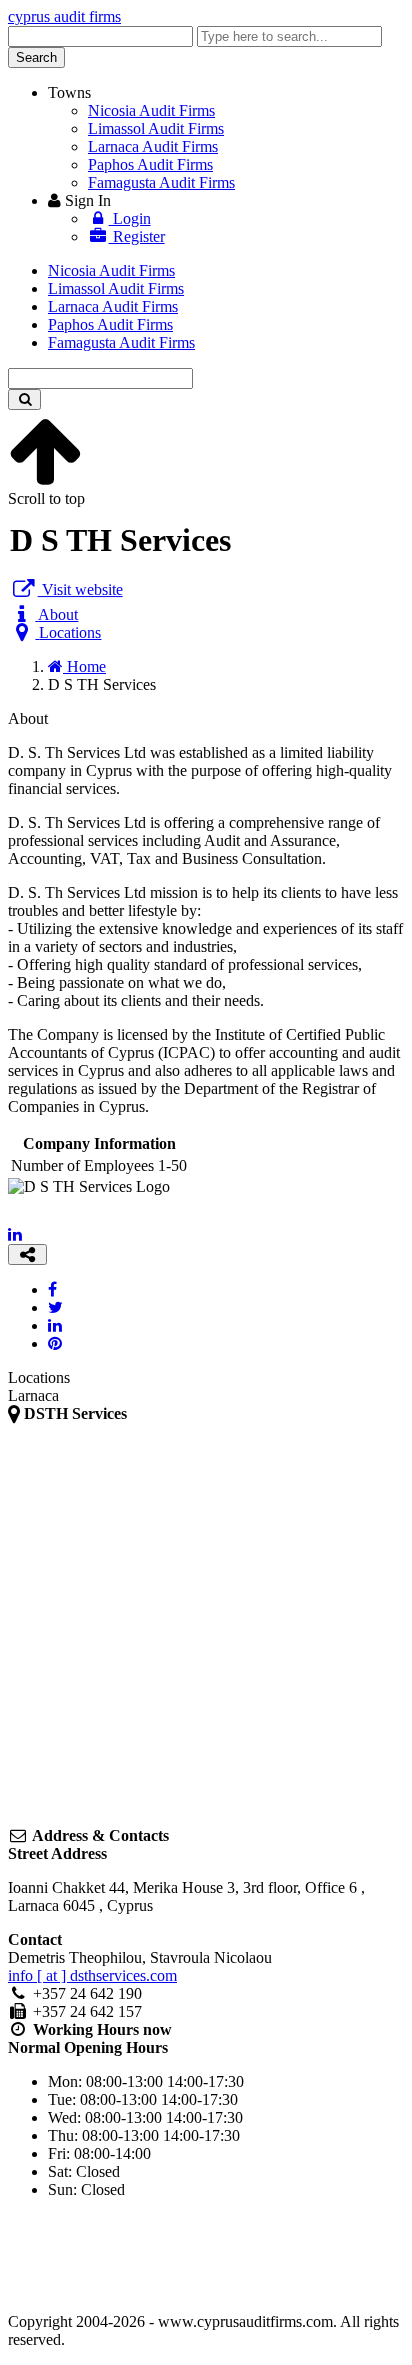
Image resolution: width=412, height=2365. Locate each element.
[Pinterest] (55, 1343)
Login (130, 218)
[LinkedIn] (55, 1325)
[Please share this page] (27, 1254)
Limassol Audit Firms (156, 128)
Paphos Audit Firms (150, 164)
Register (137, 236)
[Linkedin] (15, 1234)
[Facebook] (52, 1289)
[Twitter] (55, 1307)
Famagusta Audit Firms (161, 182)
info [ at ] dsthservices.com (92, 1975)
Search (36, 57)
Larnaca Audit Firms (153, 146)
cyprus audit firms (64, 16)
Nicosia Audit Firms (151, 110)
